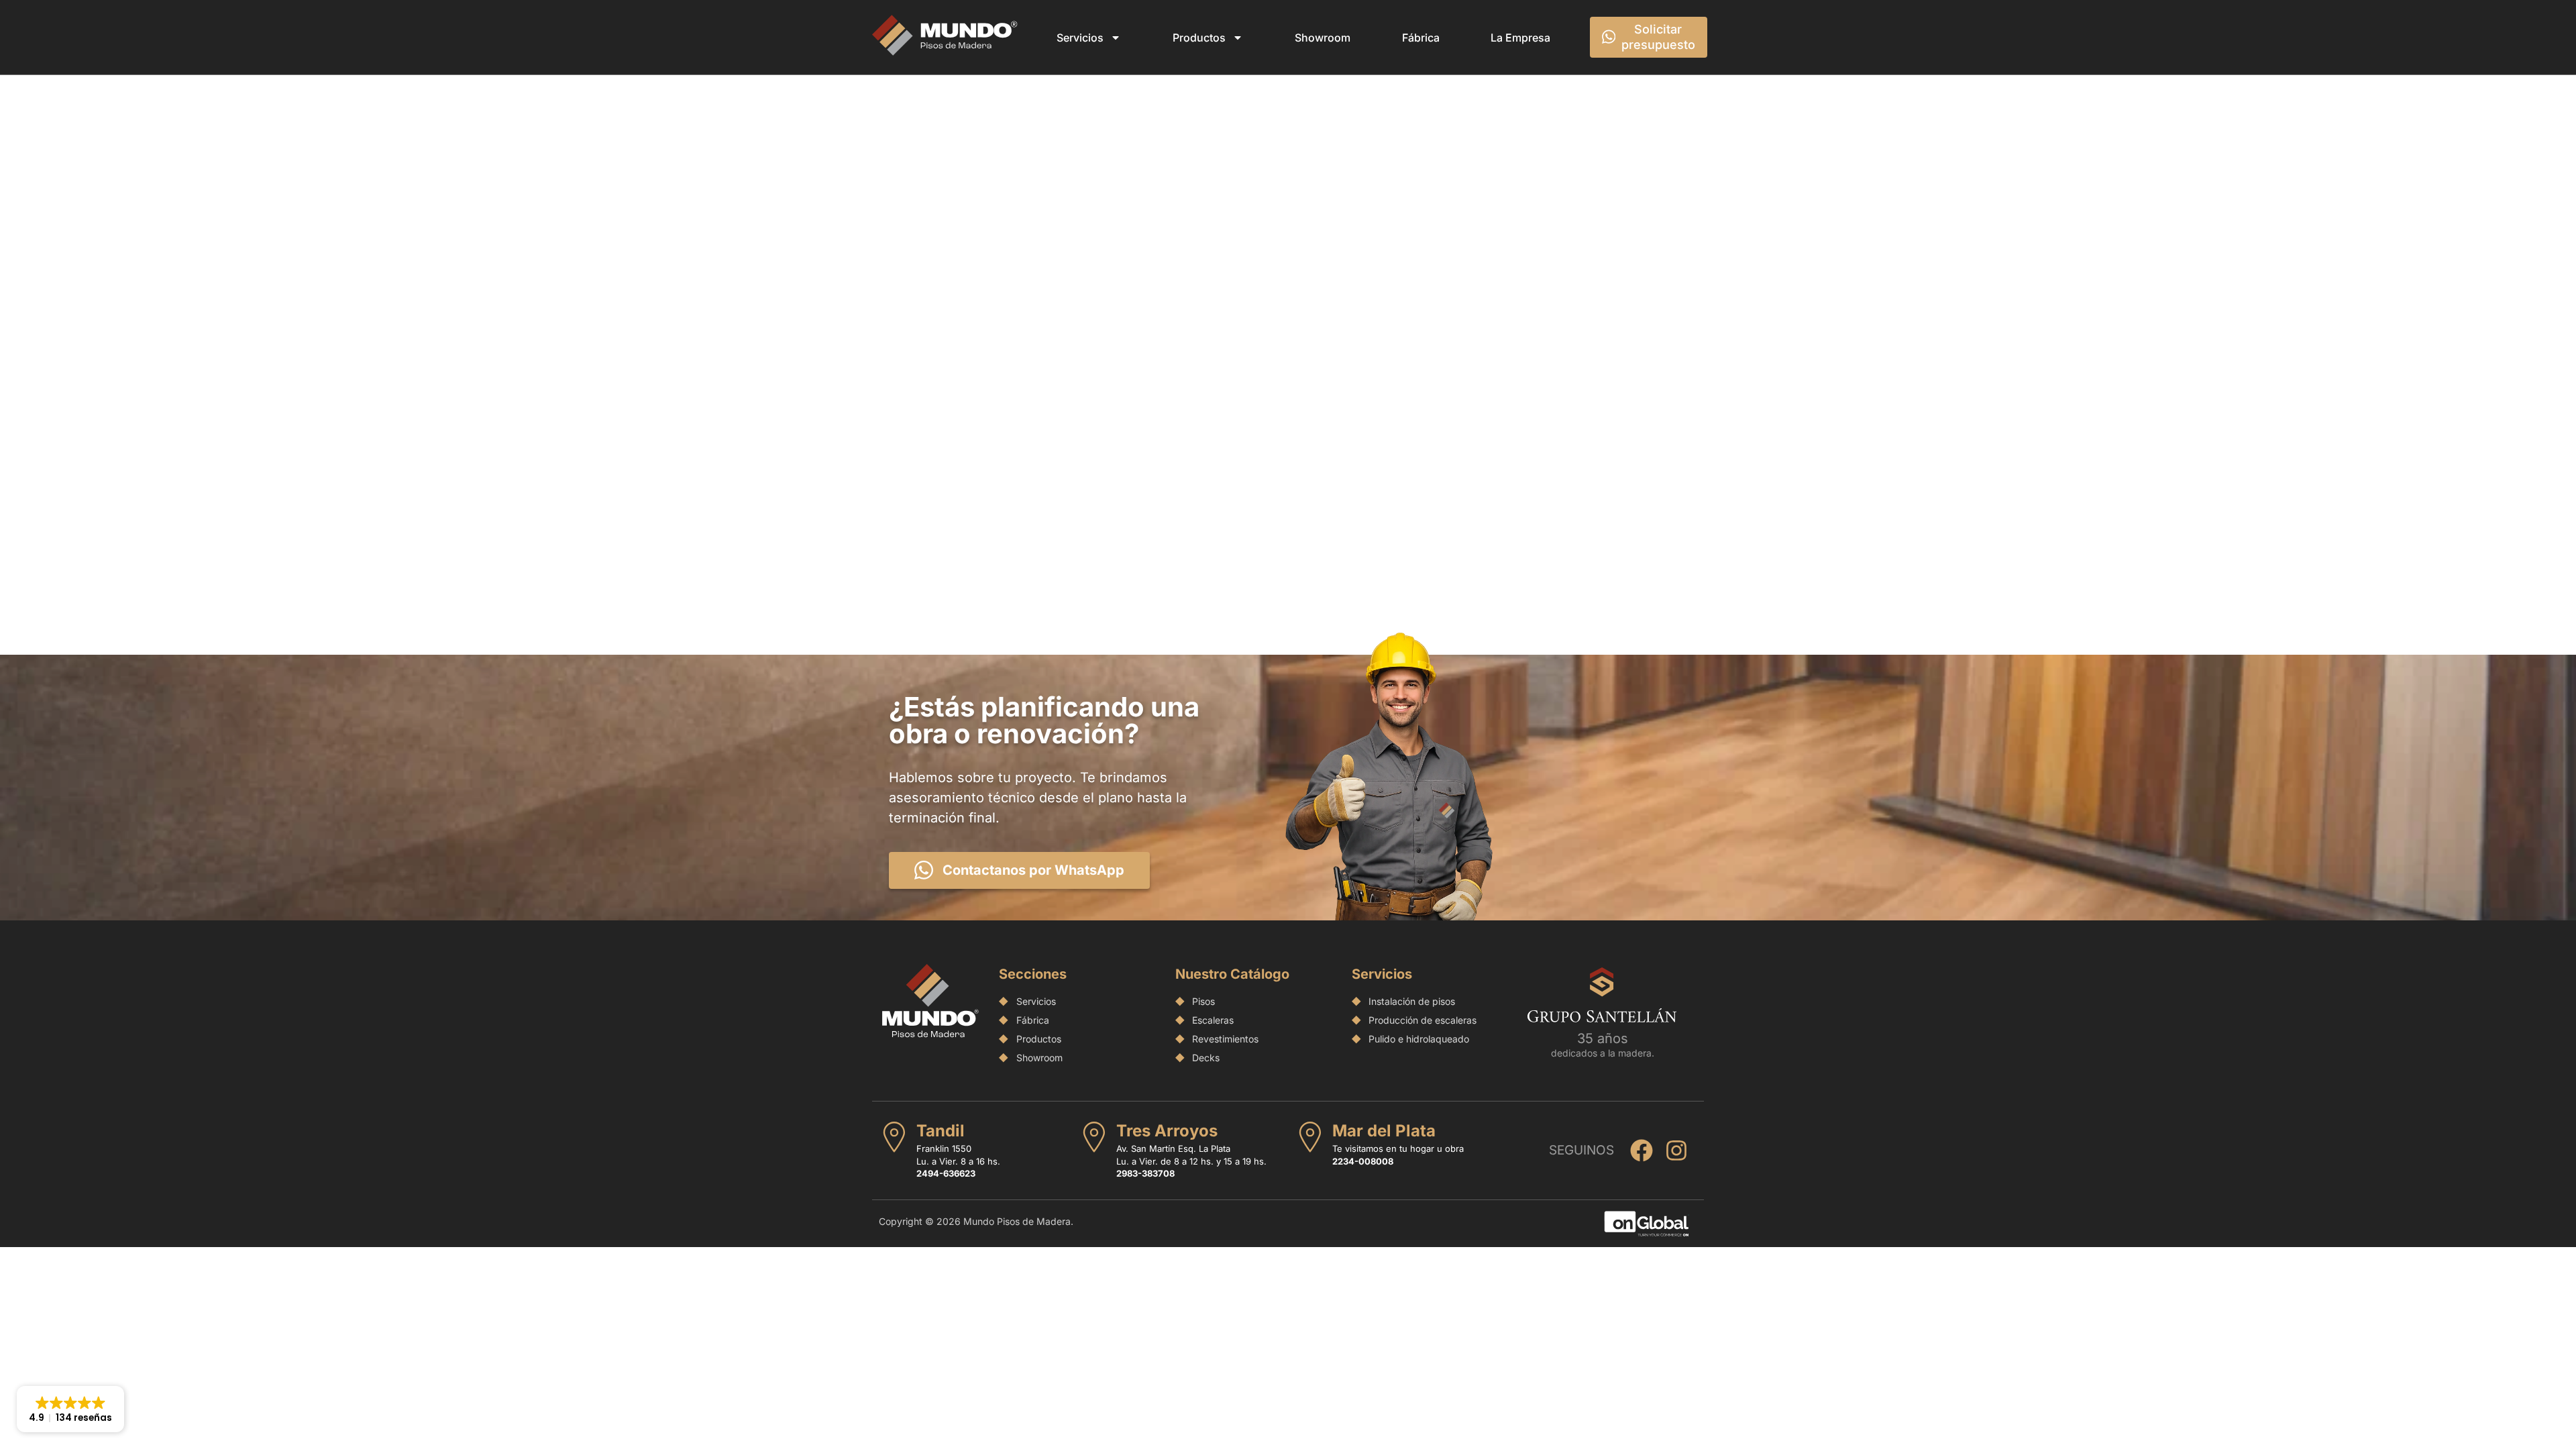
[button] (70, 1409)
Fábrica (1421, 38)
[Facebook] (1642, 1150)
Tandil (941, 1131)
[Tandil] (894, 1137)
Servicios (1080, 38)
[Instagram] (1676, 1150)
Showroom (1323, 38)
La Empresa (1520, 38)
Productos (1199, 38)
